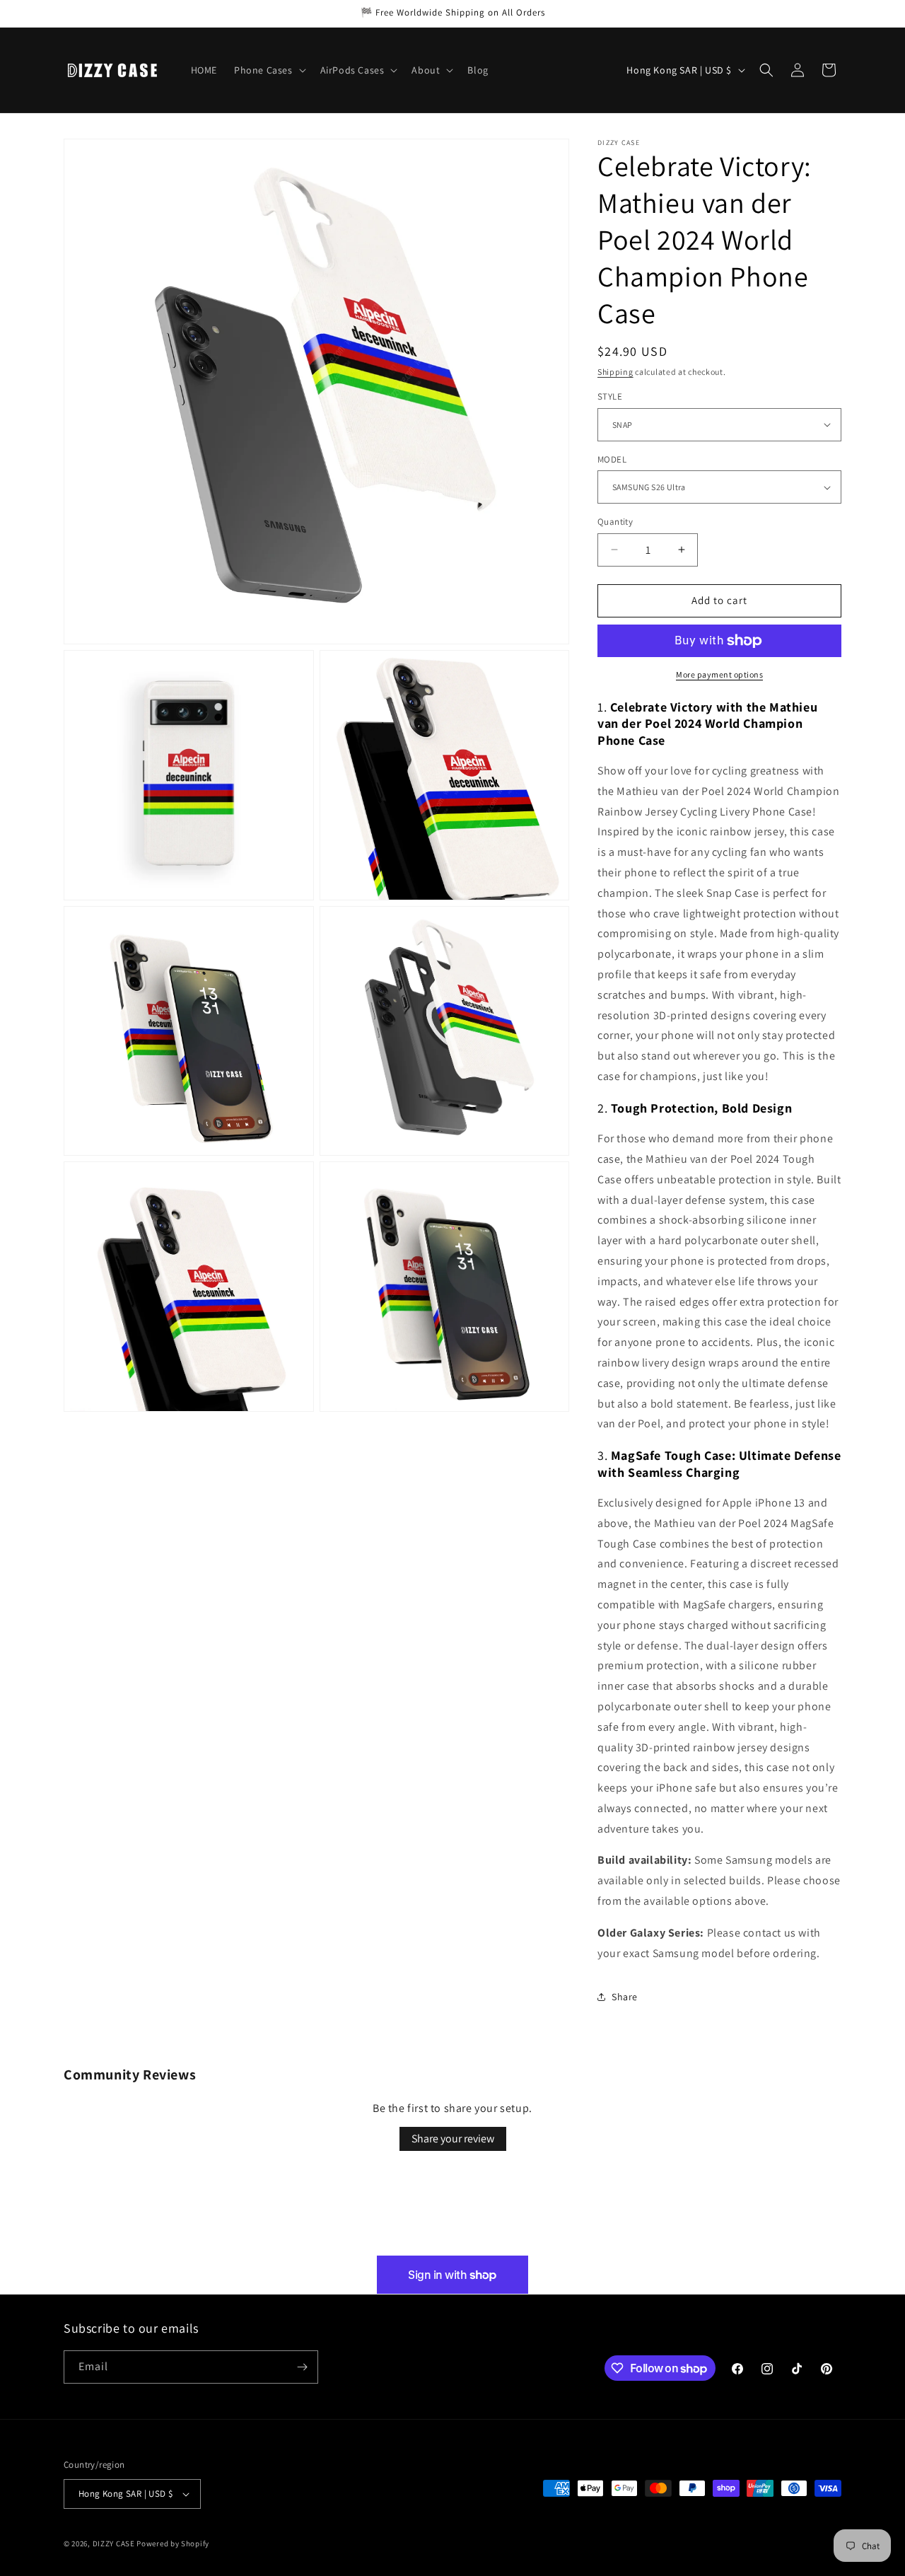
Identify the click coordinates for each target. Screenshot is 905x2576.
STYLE (610, 396)
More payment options (719, 674)
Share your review (453, 2139)
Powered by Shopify (173, 2543)
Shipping (615, 372)
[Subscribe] (302, 2367)
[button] (269, 70)
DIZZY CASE (114, 2543)
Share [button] (625, 1997)
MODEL (612, 459)
